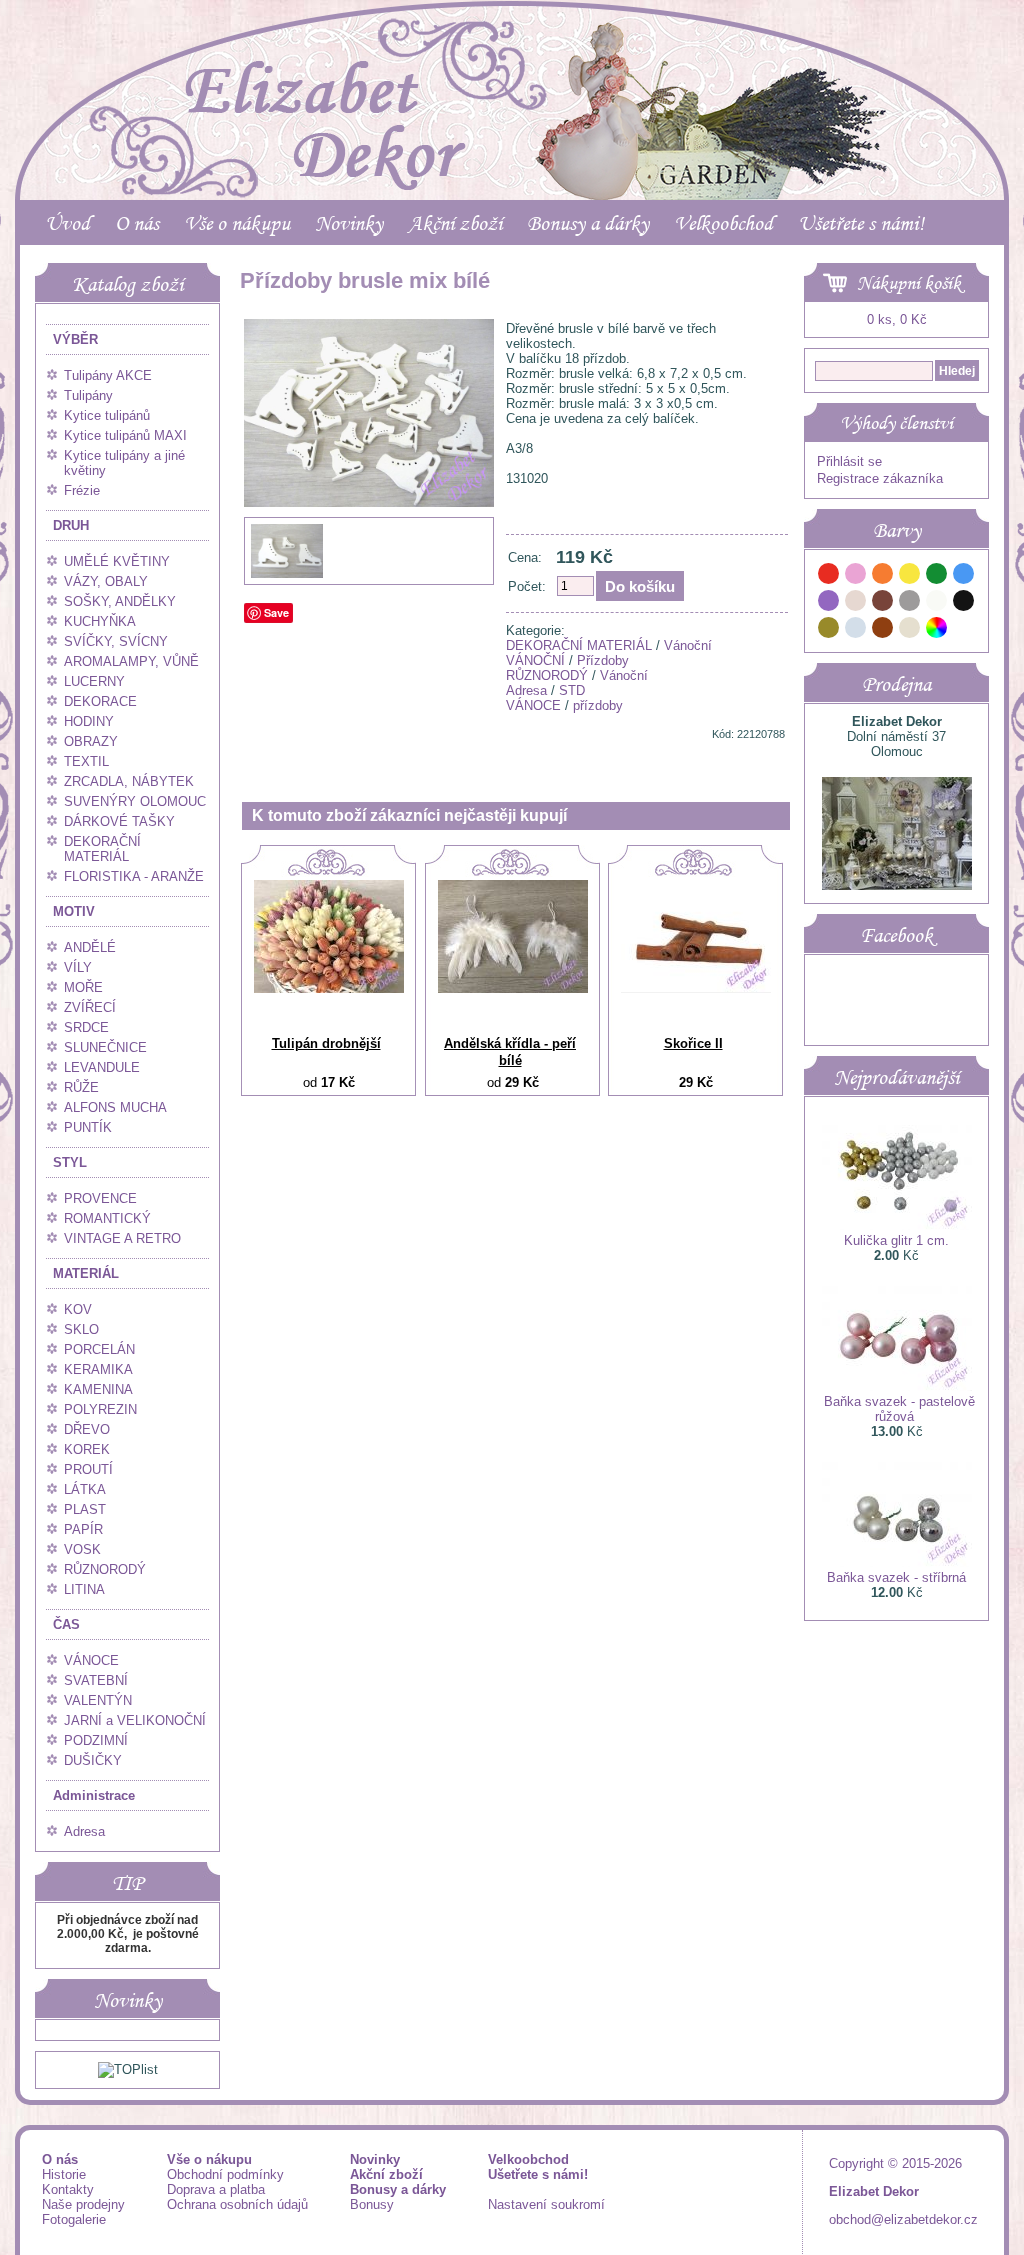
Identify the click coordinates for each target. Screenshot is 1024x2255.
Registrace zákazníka (880, 478)
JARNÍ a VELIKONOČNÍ (135, 1720)
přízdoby (598, 705)
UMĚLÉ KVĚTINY (117, 561)
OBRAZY (91, 741)
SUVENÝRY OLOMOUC (135, 801)
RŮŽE (81, 1087)
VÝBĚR (75, 339)
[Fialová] (829, 603)
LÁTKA (85, 1489)
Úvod (67, 223)
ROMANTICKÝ (107, 1218)
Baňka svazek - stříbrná (896, 1577)
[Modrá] (964, 576)
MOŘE (83, 987)
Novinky (349, 223)
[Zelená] (937, 576)
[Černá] (964, 603)
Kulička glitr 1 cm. (896, 1240)
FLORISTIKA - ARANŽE (134, 876)
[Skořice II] (696, 988)
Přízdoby (603, 660)
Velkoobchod (723, 223)
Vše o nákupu (237, 223)
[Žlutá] (910, 576)
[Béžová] (856, 603)
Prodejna (896, 684)
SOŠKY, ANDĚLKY (120, 601)
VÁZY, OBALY (106, 581)
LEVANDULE (102, 1067)
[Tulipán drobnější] (329, 988)
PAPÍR (83, 1529)
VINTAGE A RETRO (122, 1238)
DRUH (71, 525)
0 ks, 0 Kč (897, 319)
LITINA (84, 1589)
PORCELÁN (99, 1349)
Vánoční (688, 645)
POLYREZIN (100, 1409)
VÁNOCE (91, 1660)
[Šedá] (910, 603)
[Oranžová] (883, 576)
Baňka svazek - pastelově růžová (899, 1409)
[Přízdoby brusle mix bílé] (369, 547)
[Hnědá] (883, 603)
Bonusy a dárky (588, 223)
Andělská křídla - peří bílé (510, 1052)
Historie (64, 2174)
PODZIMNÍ (96, 1740)
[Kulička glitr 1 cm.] (897, 1225)
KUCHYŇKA (100, 621)
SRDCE (86, 1027)
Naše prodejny (83, 2204)
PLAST (85, 1509)
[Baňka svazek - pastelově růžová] (897, 1386)
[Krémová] (964, 630)
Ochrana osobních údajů (237, 2204)
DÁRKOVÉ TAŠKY (119, 821)
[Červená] (829, 576)
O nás (137, 223)
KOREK (87, 1449)
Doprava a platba (216, 2189)
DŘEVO (87, 1429)
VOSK (82, 1549)
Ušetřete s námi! (861, 223)
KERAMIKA (98, 1369)
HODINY (89, 721)
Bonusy (372, 2204)
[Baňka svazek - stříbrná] (897, 1562)
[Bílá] (937, 603)
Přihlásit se (849, 461)
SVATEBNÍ (96, 1680)
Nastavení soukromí (546, 2204)
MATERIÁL (86, 1273)
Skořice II (693, 1043)
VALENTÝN (98, 1700)
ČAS (66, 1624)
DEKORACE (100, 701)
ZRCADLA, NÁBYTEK (129, 781)
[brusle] (287, 575)
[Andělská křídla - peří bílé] (513, 988)
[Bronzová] (883, 630)
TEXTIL (86, 761)
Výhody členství (896, 423)
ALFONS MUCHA (115, 1107)
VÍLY (78, 967)
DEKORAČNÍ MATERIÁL (102, 849)
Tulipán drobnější (326, 1043)
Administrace (94, 1795)
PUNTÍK (88, 1127)
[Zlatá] (829, 630)
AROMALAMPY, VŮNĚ (131, 661)
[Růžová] (856, 576)
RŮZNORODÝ (105, 1569)
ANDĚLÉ (90, 947)
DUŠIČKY (93, 1760)
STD (572, 690)
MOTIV (74, 911)
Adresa (84, 1831)
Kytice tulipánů (107, 415)
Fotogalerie (74, 2219)
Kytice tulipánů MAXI (125, 435)
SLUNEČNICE (105, 1047)
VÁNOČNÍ (535, 660)
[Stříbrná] (856, 630)
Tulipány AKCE (108, 375)
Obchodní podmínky (225, 2174)
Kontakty (68, 2189)
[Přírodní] (910, 630)
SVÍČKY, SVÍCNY (116, 641)
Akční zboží (455, 223)
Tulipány (88, 395)
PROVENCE (100, 1198)
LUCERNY (94, 681)
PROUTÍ (88, 1469)
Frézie (82, 490)
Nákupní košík (909, 283)
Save (276, 612)
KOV (78, 1309)
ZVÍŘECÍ (90, 1007)
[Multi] (937, 630)
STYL (70, 1162)
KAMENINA (98, 1389)
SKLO (81, 1329)
